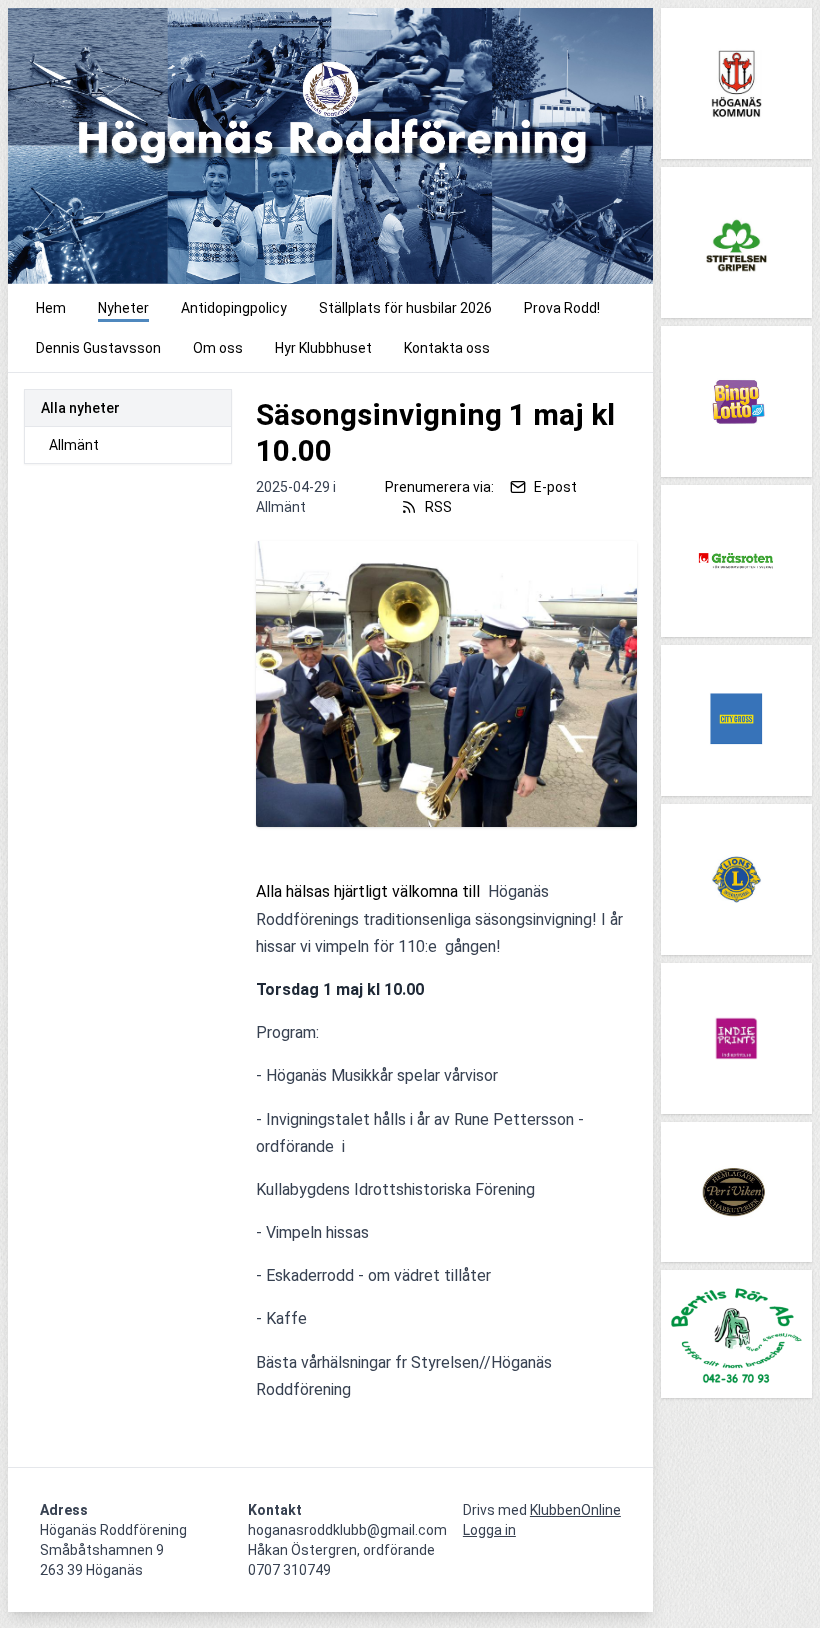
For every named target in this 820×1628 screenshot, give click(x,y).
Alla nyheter (80, 408)
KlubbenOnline (575, 1510)
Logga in (489, 1530)
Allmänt (74, 445)
